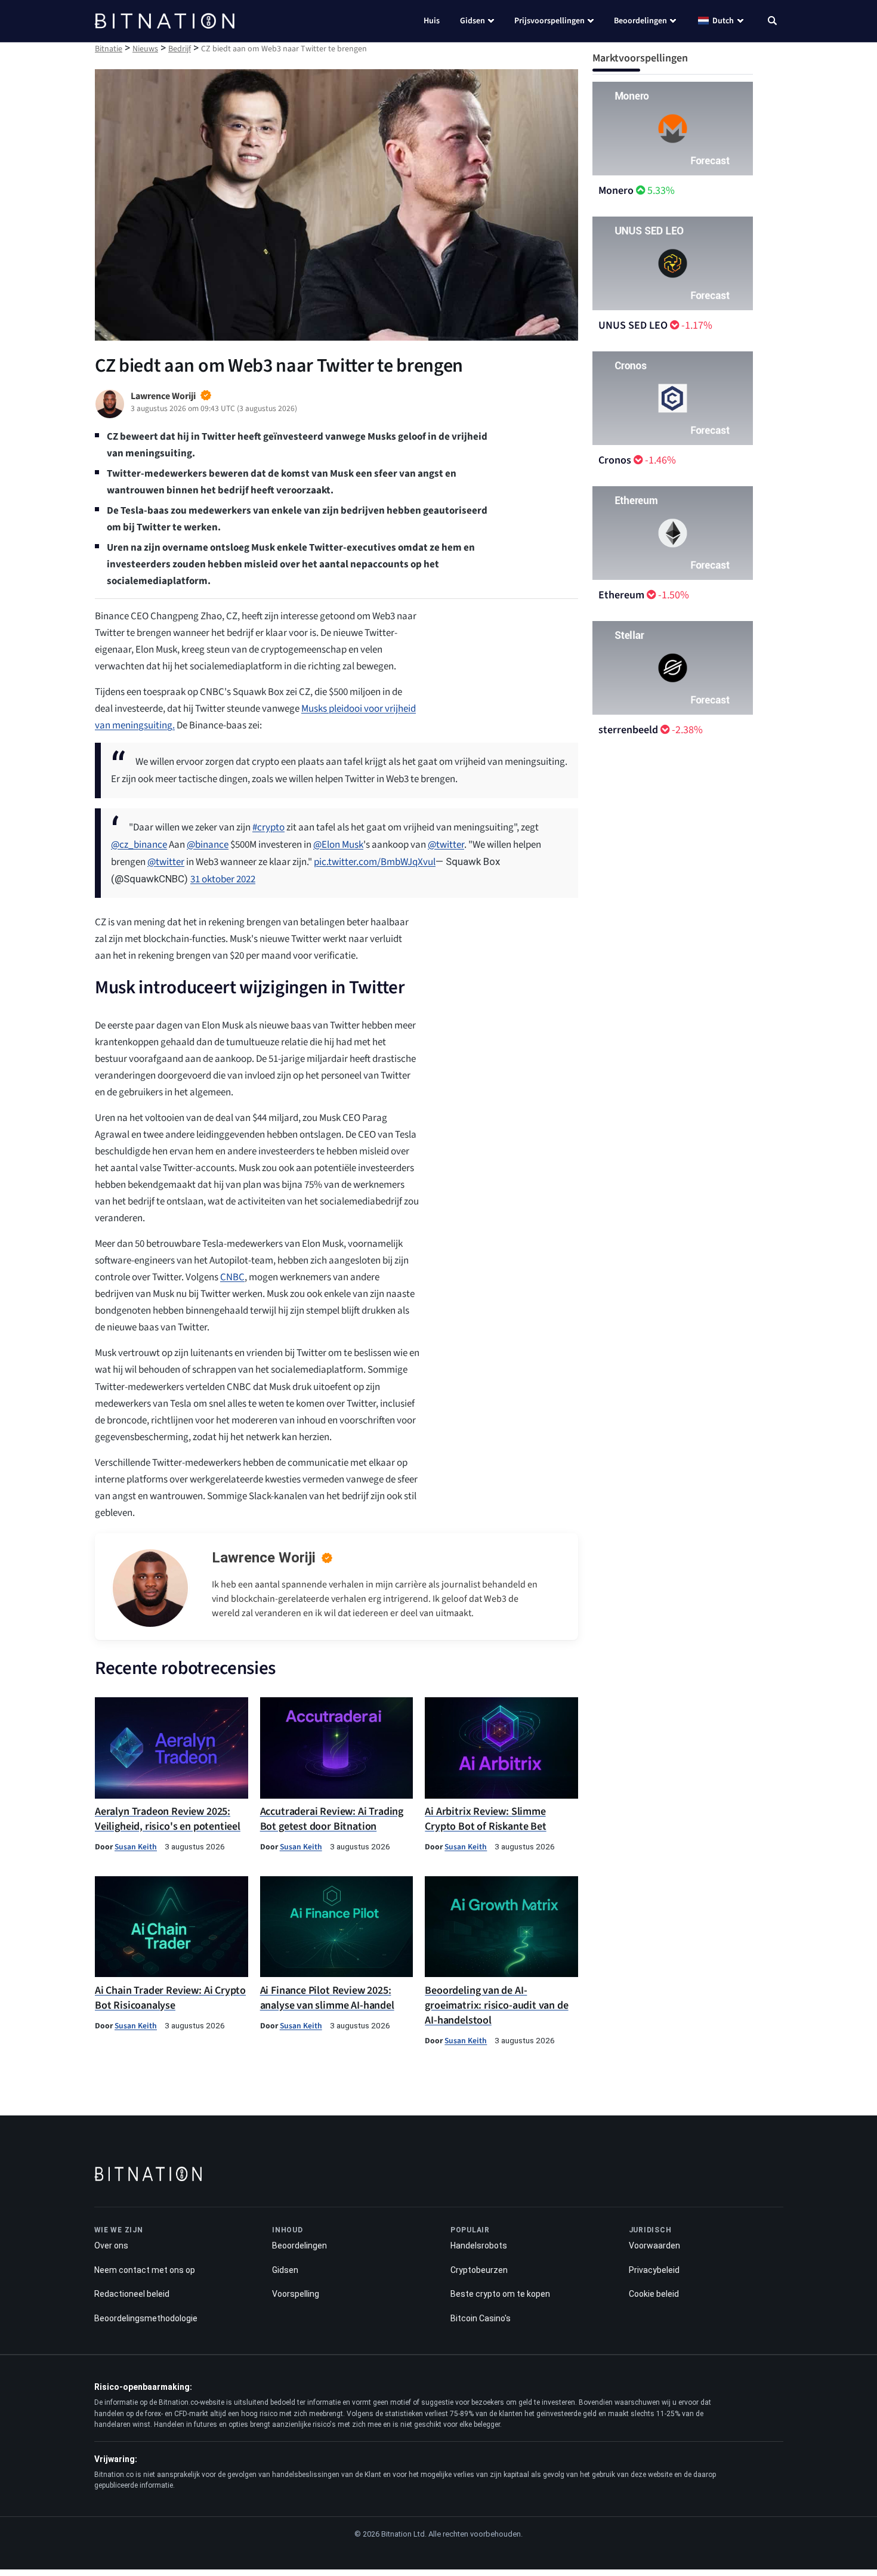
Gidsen (473, 21)
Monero (616, 191)
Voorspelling (296, 2294)
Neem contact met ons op (145, 2270)
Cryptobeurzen (479, 2270)
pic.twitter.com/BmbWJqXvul (375, 862)
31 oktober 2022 (223, 879)
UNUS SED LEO (633, 325)
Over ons (111, 2245)
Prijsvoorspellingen (549, 21)
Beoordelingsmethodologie (146, 2318)
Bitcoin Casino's (481, 2318)
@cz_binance (139, 845)
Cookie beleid (654, 2294)
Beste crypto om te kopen (500, 2294)
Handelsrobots (479, 2245)
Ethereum (621, 595)
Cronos (615, 460)
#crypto (268, 827)
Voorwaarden (654, 2245)
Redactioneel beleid (132, 2294)
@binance (208, 845)
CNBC (232, 1277)
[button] (772, 22)
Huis (432, 21)
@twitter (446, 845)
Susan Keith (136, 1847)
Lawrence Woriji (264, 1558)
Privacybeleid (654, 2270)
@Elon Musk (338, 845)
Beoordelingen (640, 21)
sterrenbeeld (628, 730)
